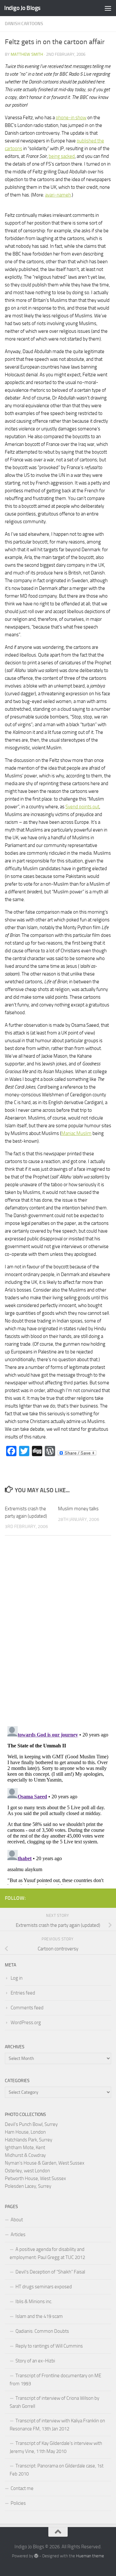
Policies (18, 2503)
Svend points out (82, 807)
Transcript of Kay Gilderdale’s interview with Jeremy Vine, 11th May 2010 (56, 2447)
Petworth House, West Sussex (35, 2178)
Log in (17, 1978)
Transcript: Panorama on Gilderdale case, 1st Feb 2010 (57, 2470)
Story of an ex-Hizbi (35, 2361)
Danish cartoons (24, 24)
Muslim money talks (78, 1509)
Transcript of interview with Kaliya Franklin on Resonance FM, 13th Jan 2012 (57, 2425)
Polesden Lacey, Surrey (28, 2186)
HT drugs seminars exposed (44, 2287)
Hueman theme (90, 2556)
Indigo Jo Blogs (22, 8)
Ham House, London (25, 2132)
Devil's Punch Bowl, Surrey (31, 2124)
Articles (18, 2235)
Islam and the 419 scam (39, 2316)
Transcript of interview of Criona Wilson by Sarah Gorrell (54, 2402)
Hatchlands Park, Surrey (29, 2140)
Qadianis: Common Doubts (42, 2331)
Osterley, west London (27, 2171)
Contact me (22, 2488)
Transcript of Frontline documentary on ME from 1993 (55, 2380)
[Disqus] (58, 1629)
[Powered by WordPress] (36, 2556)
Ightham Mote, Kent (25, 2148)
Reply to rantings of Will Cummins (49, 2346)
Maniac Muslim (76, 1133)
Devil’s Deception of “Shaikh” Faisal (50, 2272)
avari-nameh (58, 195)
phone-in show (71, 118)
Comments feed (27, 2008)
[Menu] (108, 8)
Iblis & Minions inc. (34, 2302)
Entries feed (23, 1993)
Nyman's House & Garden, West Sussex (45, 2163)
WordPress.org (26, 2023)
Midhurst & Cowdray (25, 2155)
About (17, 2220)
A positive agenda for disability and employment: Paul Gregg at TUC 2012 (47, 2253)
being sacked (62, 156)
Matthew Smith (27, 54)
